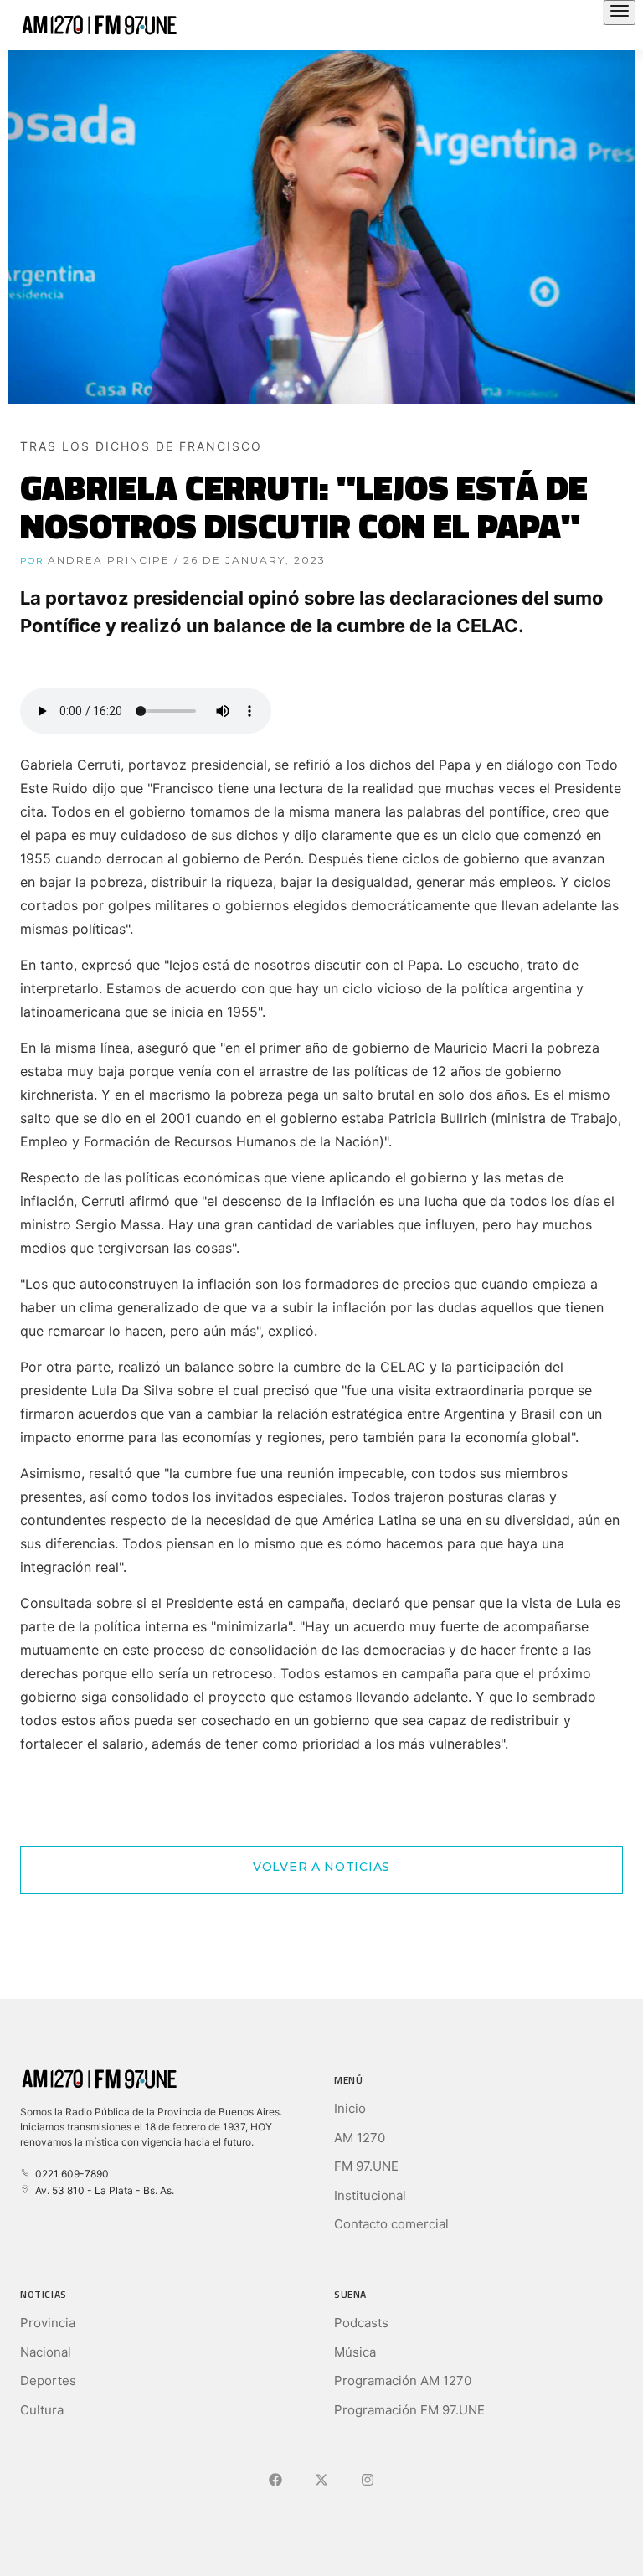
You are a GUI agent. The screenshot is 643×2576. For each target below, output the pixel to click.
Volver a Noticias (321, 1867)
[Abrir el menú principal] (620, 13)
